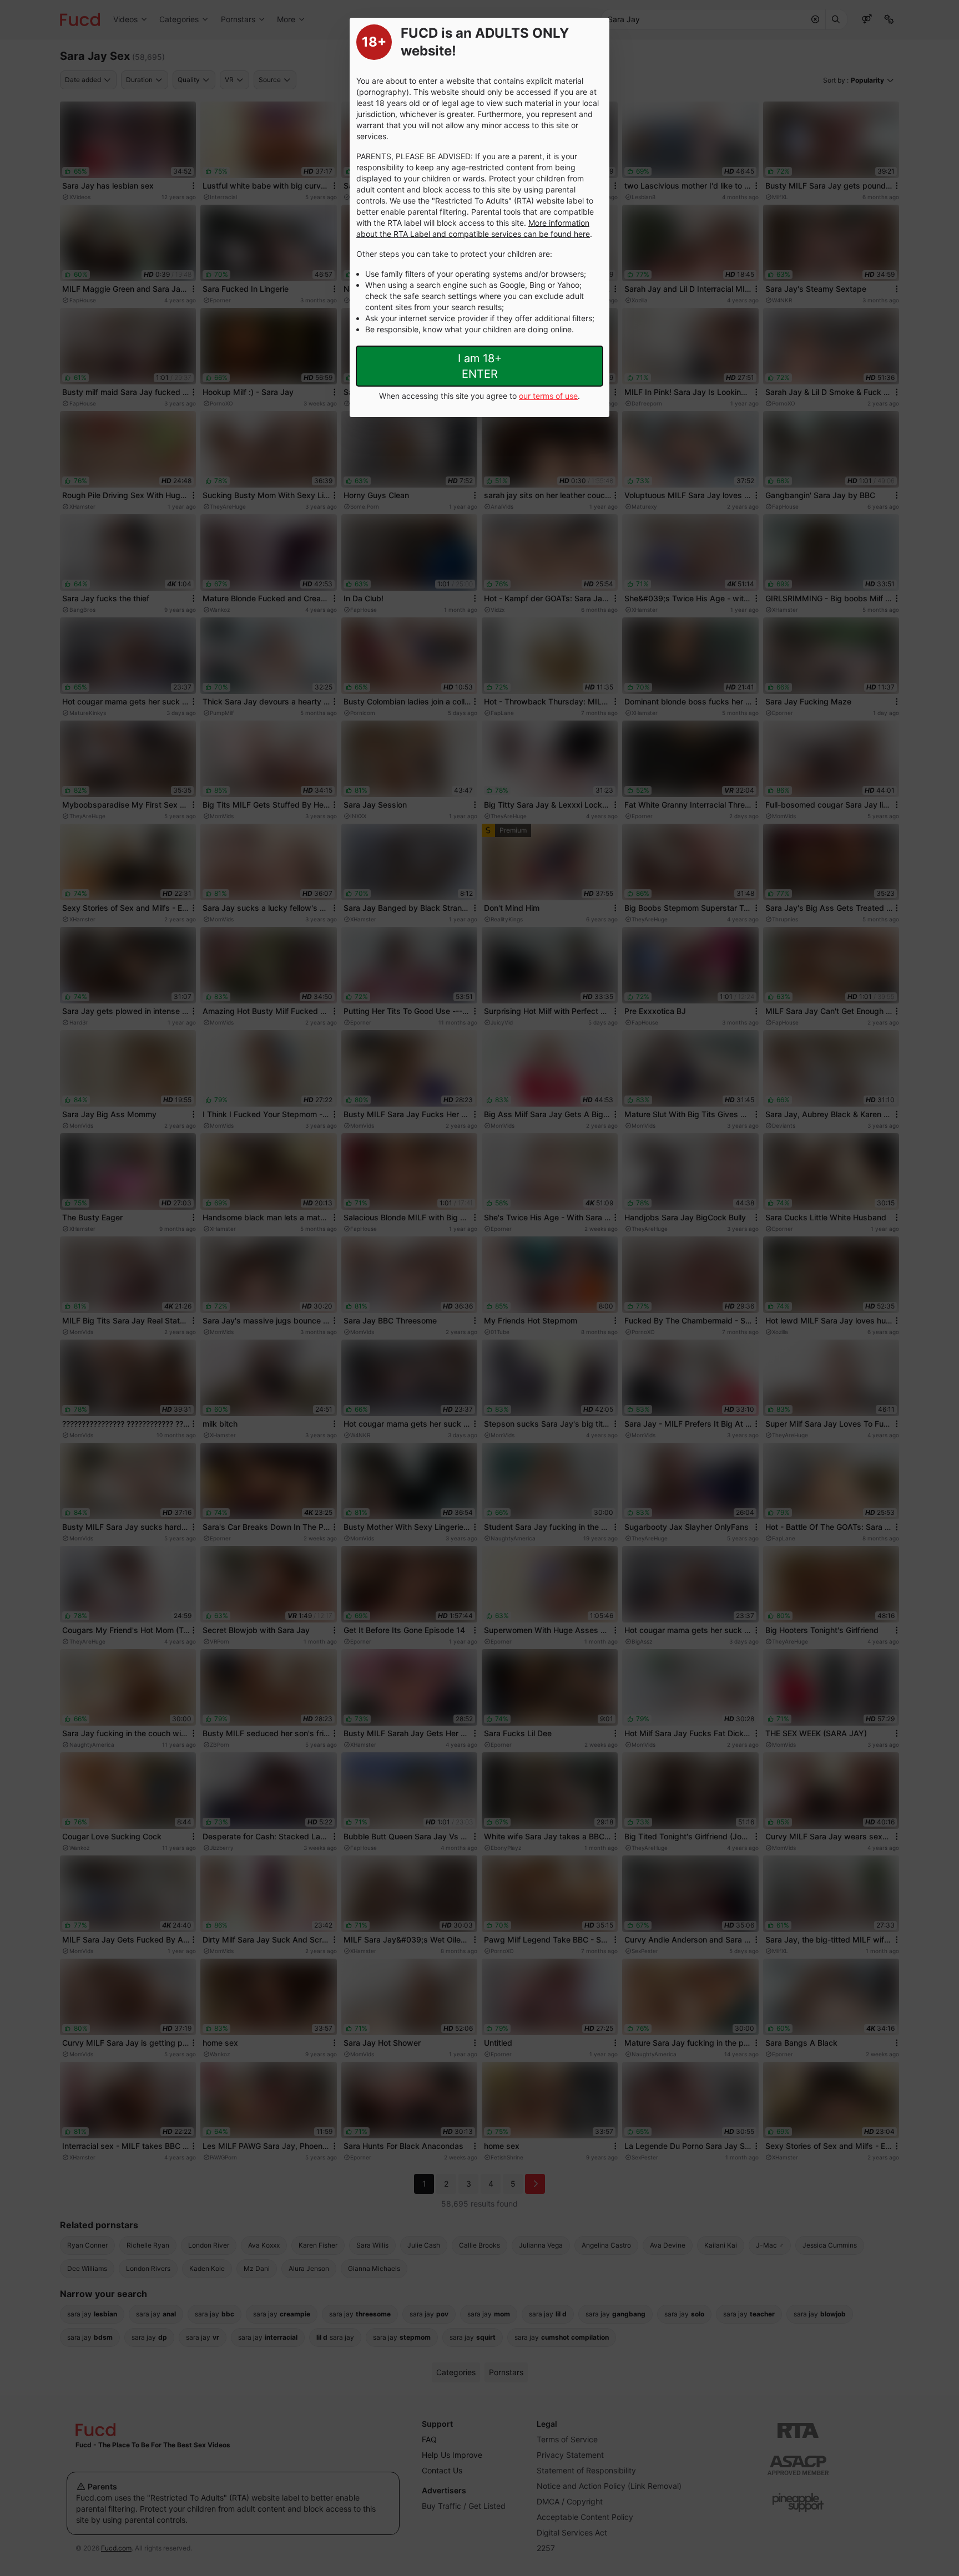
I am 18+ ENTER (480, 366)
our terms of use (548, 396)
